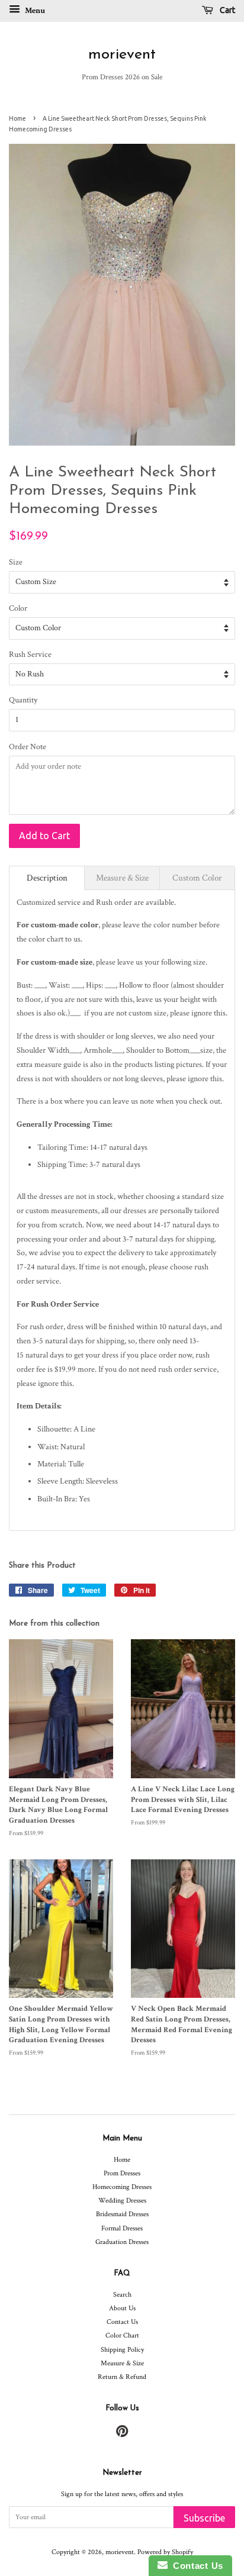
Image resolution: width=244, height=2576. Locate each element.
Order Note (28, 747)
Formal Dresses (122, 2228)
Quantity (23, 700)
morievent (122, 55)
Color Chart (122, 2335)
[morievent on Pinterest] (122, 2434)
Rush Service (30, 655)
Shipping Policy (122, 2350)
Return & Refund (122, 2377)
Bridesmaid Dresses (122, 2214)
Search (122, 2295)
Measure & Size (122, 2363)
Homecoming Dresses (122, 2187)
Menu (34, 11)
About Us (122, 2308)
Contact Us (122, 2322)
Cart (227, 10)
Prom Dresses (122, 2173)
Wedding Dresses (122, 2201)
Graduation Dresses (122, 2242)
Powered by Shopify (165, 2552)
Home (17, 118)
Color (18, 608)
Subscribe (204, 2518)
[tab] (47, 878)
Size (16, 562)
